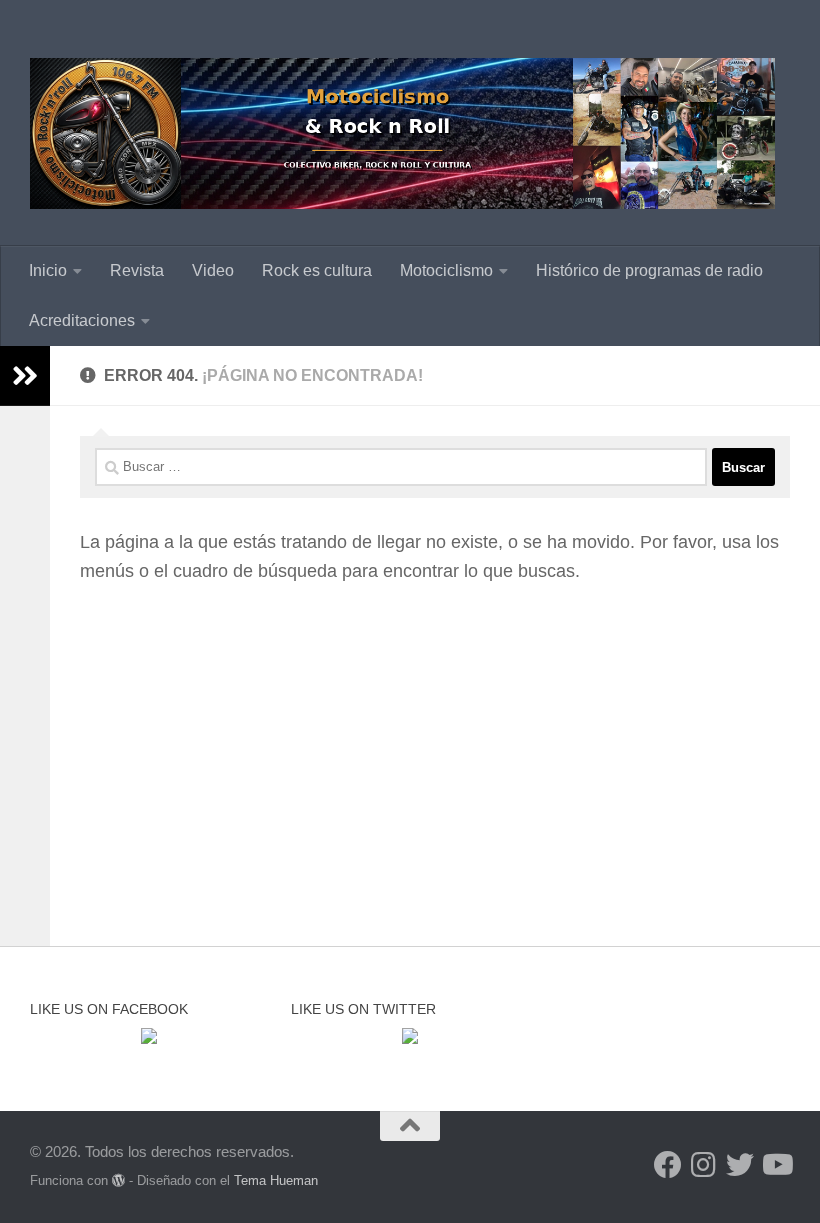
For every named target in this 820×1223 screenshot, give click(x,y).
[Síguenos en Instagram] (704, 1165)
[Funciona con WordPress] (118, 1180)
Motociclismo (446, 270)
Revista (137, 270)
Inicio (48, 270)
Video (213, 270)
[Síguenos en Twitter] (740, 1165)
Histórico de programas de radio (649, 270)
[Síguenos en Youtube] (776, 1165)
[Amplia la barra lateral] (25, 376)
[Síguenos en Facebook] (668, 1165)
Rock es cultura (317, 270)
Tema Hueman (276, 1180)
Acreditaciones (82, 320)
